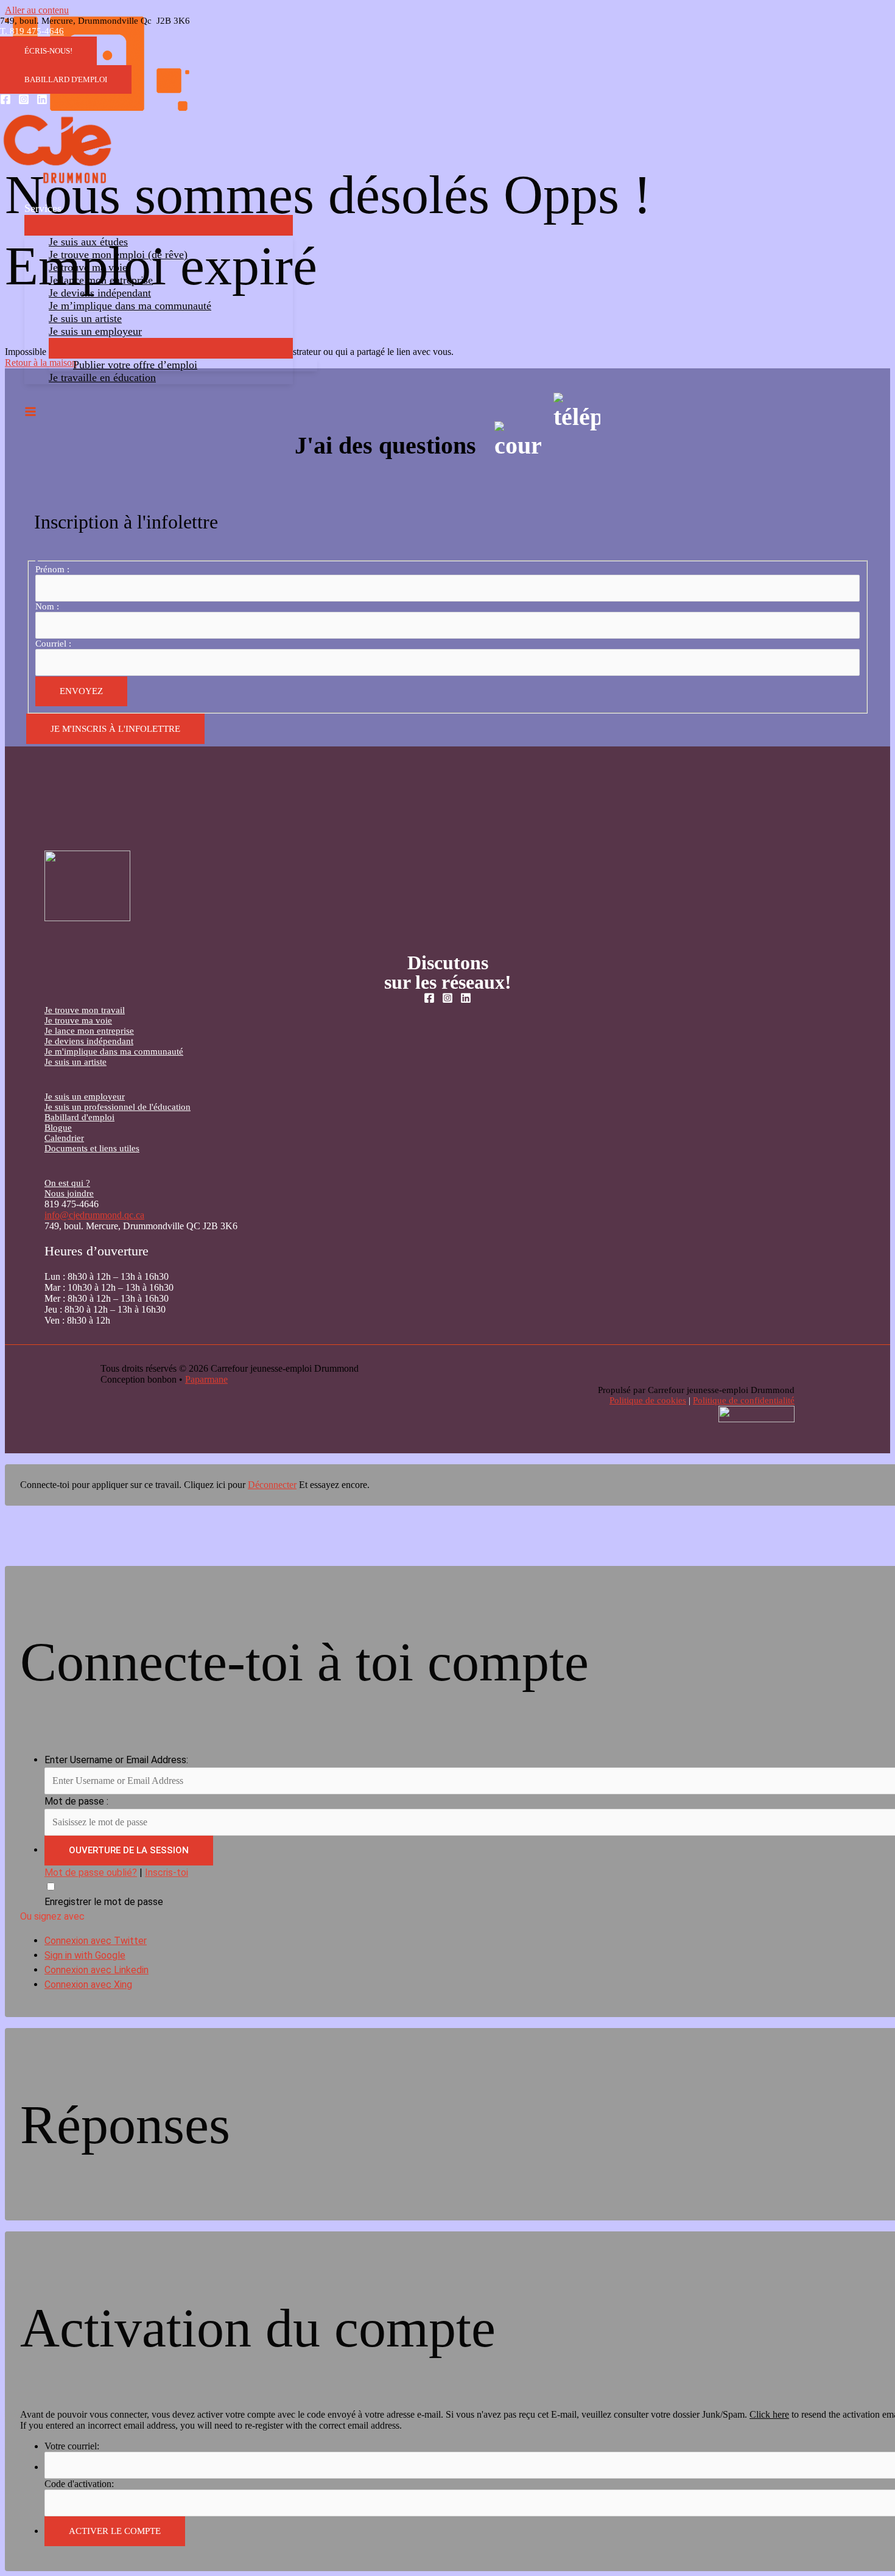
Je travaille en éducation (102, 377)
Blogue (58, 1128)
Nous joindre (69, 1193)
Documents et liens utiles (92, 1148)
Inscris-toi (167, 1872)
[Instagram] (24, 101)
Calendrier (64, 1138)
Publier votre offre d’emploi (135, 365)
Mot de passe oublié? (91, 1872)
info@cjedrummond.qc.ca (94, 1215)
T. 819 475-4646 (32, 31)
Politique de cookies (648, 1400)
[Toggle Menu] (159, 225)
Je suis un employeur (95, 331)
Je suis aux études (88, 242)
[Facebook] (5, 101)
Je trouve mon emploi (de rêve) (118, 254)
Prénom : (52, 569)
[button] (48, 51)
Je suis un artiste (85, 318)
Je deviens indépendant (100, 293)
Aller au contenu (37, 10)
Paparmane (206, 1379)
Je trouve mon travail (85, 1010)
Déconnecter (272, 1485)
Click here (769, 2414)
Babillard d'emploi (79, 1117)
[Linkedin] (42, 101)
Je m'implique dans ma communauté (114, 1051)
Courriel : (53, 644)
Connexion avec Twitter (96, 1941)
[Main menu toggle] (30, 412)
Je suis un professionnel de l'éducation (118, 1107)
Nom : (47, 606)
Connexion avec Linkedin (97, 1970)
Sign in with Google (85, 1955)
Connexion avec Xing (88, 1985)
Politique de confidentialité (744, 1400)
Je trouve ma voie (88, 267)
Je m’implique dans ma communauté (130, 306)
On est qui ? (67, 1183)
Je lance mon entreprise (101, 280)
